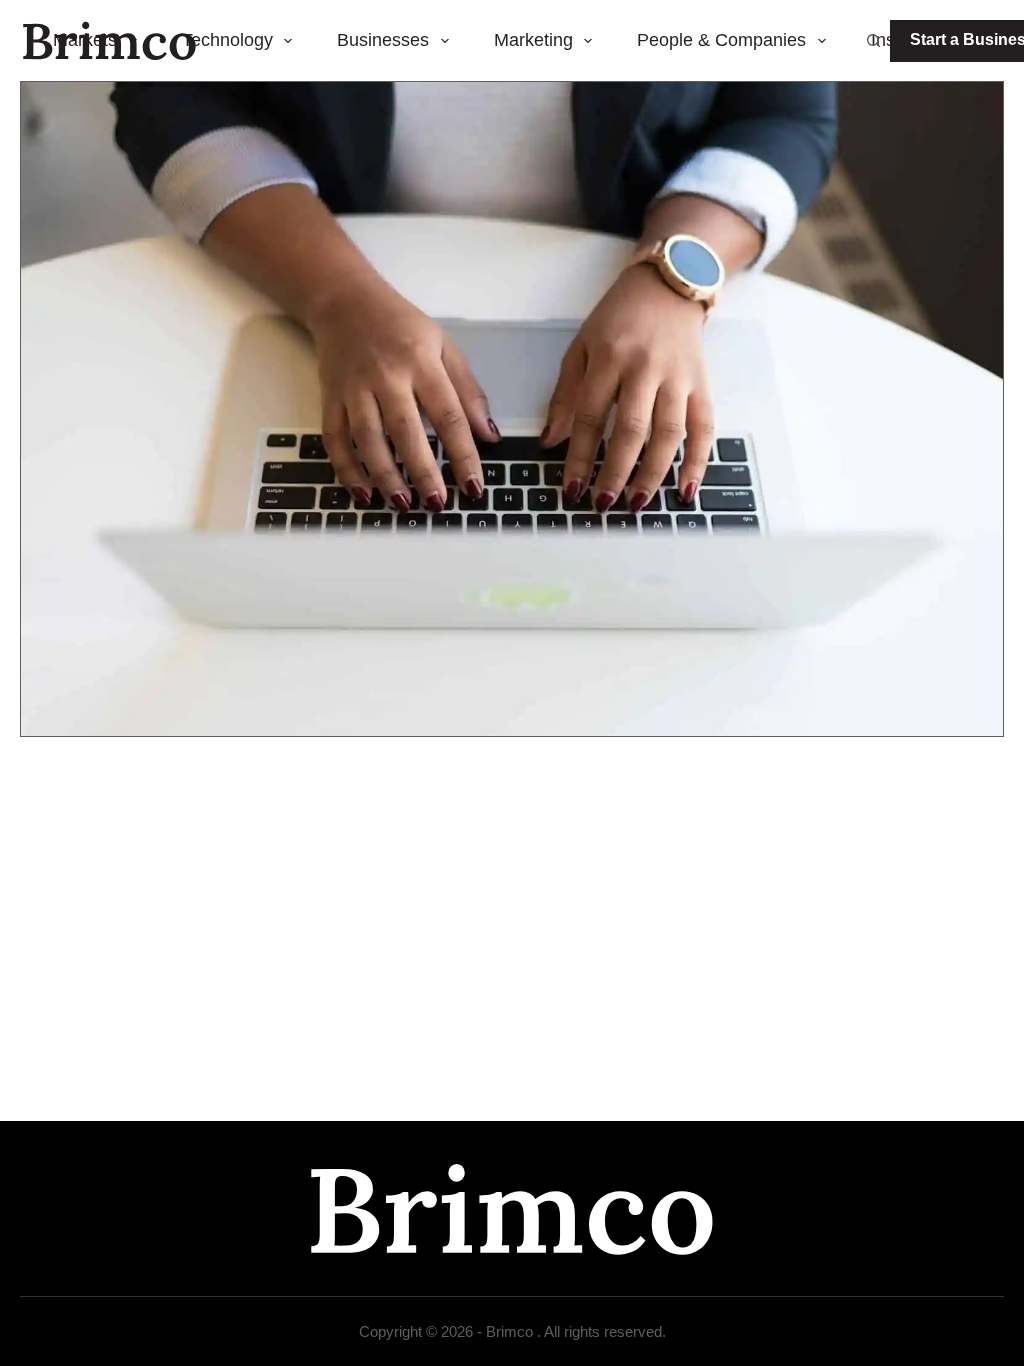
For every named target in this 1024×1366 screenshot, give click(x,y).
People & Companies (721, 40)
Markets (85, 40)
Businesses (383, 40)
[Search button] (873, 40)
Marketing (533, 40)
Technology (227, 40)
